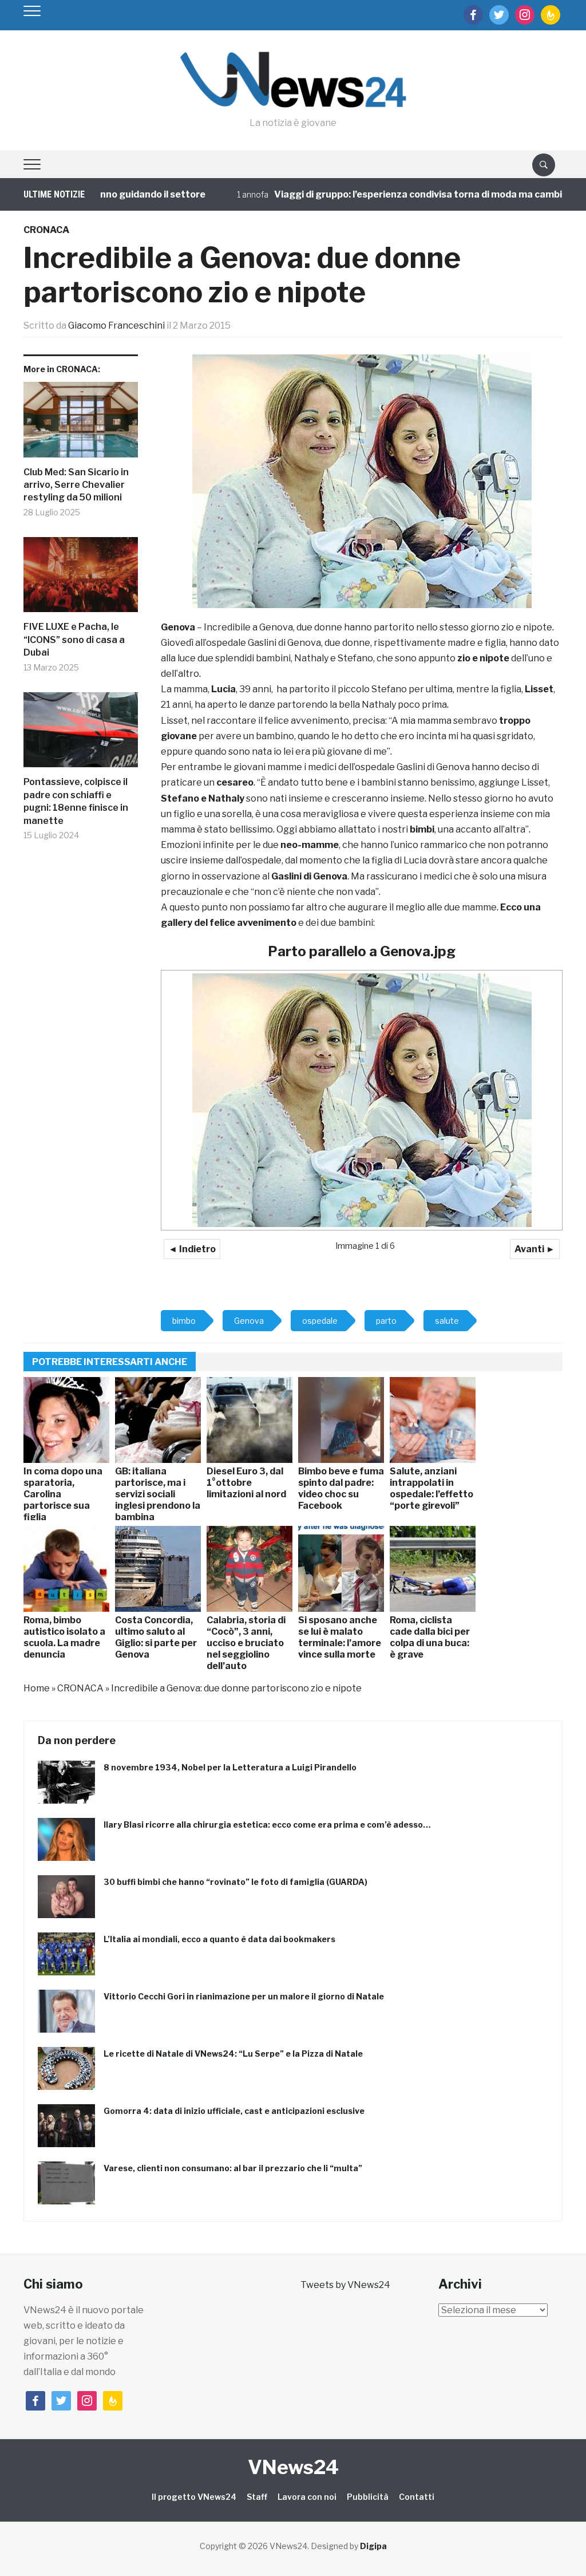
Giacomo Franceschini (116, 326)
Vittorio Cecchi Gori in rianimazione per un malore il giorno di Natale (244, 1996)
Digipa (373, 2546)
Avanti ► (535, 1249)
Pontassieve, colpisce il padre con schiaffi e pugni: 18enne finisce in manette (76, 801)
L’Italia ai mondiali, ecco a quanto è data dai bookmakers (219, 1939)
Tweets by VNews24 (345, 2285)
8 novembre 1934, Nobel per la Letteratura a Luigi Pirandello (230, 1767)
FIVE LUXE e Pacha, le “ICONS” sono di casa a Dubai (74, 640)
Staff (257, 2497)
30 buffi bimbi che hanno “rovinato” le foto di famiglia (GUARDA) (235, 1882)
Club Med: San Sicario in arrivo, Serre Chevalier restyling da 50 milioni (76, 485)
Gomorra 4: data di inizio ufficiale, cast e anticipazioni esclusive (234, 2111)
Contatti (417, 2497)
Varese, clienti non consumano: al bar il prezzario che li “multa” (233, 2168)
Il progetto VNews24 (194, 2497)
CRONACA (46, 230)
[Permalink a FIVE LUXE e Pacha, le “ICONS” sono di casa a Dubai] (81, 579)
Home (37, 1688)
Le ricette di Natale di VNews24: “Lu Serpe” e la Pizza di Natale (233, 2054)
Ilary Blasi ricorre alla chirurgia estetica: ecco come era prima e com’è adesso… (267, 1824)
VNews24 (293, 2467)
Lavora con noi (307, 2497)
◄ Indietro (192, 1249)
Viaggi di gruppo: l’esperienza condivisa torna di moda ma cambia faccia (392, 194)
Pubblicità (368, 2497)
